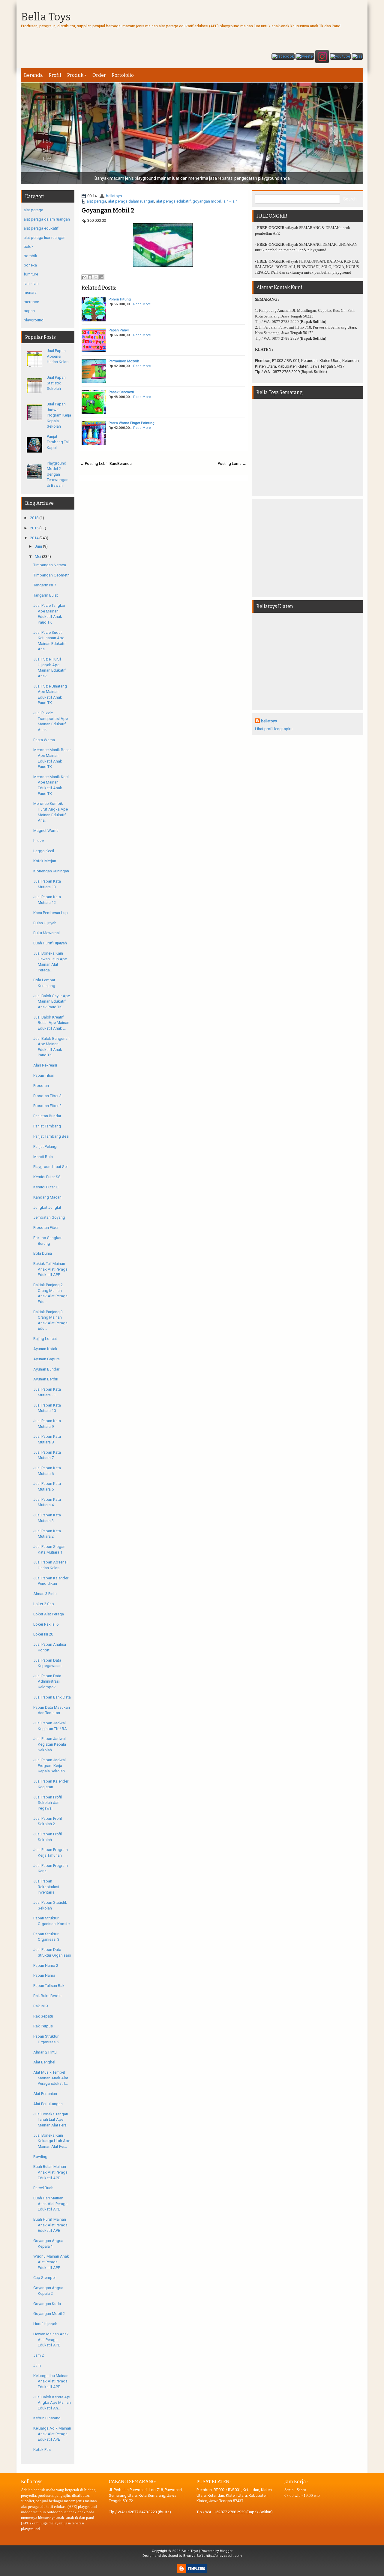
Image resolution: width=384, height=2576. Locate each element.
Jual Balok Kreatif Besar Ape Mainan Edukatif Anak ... (51, 1023)
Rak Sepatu (43, 2016)
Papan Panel (119, 330)
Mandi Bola (43, 1157)
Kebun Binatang (47, 2418)
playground (34, 320)
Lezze (39, 841)
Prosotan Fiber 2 (47, 1106)
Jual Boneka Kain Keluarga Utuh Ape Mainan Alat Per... (52, 2141)
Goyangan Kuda (47, 2304)
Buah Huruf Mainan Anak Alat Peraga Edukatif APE (50, 2225)
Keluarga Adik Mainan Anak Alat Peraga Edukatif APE (52, 2434)
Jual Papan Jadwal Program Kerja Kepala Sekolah (59, 415)
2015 (34, 528)
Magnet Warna (46, 831)
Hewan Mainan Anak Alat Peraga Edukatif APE (51, 2340)
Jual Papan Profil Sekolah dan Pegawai (48, 1803)
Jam (37, 2365)
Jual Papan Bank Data (52, 1697)
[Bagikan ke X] (96, 277)
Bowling (40, 2157)
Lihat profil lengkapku (274, 729)
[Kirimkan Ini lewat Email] (84, 277)
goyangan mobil (207, 201)
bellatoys (114, 196)
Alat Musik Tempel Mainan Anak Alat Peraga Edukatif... (51, 2078)
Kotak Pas (42, 2450)
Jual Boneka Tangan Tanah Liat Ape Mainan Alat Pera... (51, 2120)
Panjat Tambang (47, 1126)
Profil (55, 75)
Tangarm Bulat (46, 595)
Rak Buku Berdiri (47, 1996)
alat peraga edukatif (173, 201)
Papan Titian (44, 1075)
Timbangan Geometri (51, 575)
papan (29, 311)
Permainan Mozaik (124, 361)
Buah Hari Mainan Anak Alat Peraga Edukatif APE (50, 2204)
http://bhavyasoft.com (224, 2556)
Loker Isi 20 (43, 1634)
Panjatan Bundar (47, 1116)
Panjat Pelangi (45, 1147)
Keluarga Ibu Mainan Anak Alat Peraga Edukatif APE (51, 2381)
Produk (75, 75)
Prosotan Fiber (46, 1228)
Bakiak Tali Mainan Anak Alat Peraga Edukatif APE (50, 1269)
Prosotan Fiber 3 (47, 1096)
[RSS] (357, 57)
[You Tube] (340, 57)
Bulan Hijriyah (45, 923)
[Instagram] (322, 57)
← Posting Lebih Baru (99, 463)
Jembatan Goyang (49, 1217)
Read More (142, 304)
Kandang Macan (47, 1197)
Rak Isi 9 (40, 2006)
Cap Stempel (44, 2278)
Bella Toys (46, 17)
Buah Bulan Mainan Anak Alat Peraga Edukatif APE (50, 2172)
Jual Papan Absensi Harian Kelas (58, 356)
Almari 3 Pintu (45, 1594)
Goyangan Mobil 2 (108, 210)
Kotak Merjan (45, 861)
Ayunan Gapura (46, 1359)
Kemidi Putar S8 (47, 1177)
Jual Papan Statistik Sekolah (56, 383)
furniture (31, 274)
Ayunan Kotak (45, 1349)
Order (99, 75)
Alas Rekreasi (45, 1065)
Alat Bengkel (44, 2062)
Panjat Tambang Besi (51, 1136)
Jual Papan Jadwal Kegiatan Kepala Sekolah (50, 1744)
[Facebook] (283, 57)
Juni (38, 546)
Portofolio (123, 75)
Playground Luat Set (51, 1167)
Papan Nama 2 (46, 1965)
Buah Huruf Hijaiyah (50, 943)
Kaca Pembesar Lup (51, 913)
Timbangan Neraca (50, 565)
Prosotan (41, 1086)
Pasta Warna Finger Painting (132, 423)
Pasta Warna (44, 740)
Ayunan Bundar (46, 1369)
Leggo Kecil (44, 851)
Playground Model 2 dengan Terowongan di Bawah (58, 474)
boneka (30, 265)
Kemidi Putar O (46, 1187)
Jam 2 (39, 2355)
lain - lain (230, 201)
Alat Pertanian (45, 2094)
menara (30, 292)
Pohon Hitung (120, 299)
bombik (30, 256)
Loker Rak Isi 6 (46, 1624)
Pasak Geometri (121, 392)
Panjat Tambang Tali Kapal (58, 442)
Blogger (226, 2551)
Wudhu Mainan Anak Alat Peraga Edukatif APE (51, 2262)
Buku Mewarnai (46, 933)
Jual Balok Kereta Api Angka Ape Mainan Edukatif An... (52, 2403)
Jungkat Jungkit (47, 1207)
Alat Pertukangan (48, 2104)
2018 (34, 518)
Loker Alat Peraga (49, 1614)
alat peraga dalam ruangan (131, 201)
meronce (31, 302)
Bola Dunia (43, 1253)
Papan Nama (44, 1975)
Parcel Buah (43, 2188)
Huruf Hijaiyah (45, 2324)
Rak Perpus (43, 2026)
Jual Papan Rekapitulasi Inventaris (46, 1887)
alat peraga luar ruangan (45, 238)
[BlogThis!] (90, 277)
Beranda (33, 75)
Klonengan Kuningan (51, 871)
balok (29, 247)
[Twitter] (305, 57)
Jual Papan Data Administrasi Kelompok (47, 1681)
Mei (38, 557)
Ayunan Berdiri (46, 1379)
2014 (34, 538)
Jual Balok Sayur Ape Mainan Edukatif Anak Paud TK (52, 1001)
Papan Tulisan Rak (49, 1986)
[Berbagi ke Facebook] (101, 277)
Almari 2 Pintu (45, 2052)
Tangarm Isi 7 (45, 585)
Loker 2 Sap (44, 1604)
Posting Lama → (232, 463)
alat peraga (96, 201)
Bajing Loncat (45, 1339)
